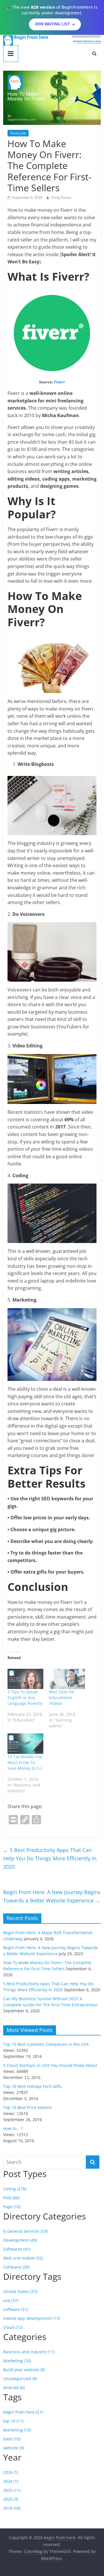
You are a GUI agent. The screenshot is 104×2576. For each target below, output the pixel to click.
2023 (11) (12, 2490)
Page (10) (12, 2207)
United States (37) (20, 2291)
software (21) (16, 2309)
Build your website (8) (24, 2370)
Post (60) (11, 2198)
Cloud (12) (13, 2327)
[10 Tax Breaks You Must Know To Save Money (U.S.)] (25, 1744)
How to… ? (13, 2128)
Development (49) (20, 2240)
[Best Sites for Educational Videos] (67, 1679)
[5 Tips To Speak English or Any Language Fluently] (25, 1679)
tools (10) (12, 2439)
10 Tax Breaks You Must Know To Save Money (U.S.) (25, 1762)
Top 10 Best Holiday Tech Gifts (32, 2086)
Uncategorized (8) (20, 2379)
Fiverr (60, 382)
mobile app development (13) (31, 2318)
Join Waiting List (52, 24)
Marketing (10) (17, 2361)
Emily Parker (62, 197)
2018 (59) (12, 2508)
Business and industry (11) (29, 2352)
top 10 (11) (13, 2421)
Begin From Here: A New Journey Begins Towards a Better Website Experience (52, 1896)
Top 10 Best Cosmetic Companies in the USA (46, 2044)
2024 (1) (11, 2481)
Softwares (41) (17, 2249)
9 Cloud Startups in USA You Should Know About (50, 2065)
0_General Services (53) (25, 2231)
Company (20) (16, 2267)
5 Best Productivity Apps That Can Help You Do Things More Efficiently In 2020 (50, 1858)
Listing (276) (15, 2189)
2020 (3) (11, 2499)
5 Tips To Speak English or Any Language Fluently (25, 1697)
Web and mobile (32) (23, 2258)
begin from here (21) (23, 2412)
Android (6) (14, 2387)
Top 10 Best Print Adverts (28, 2107)
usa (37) (11, 2300)
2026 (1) (11, 2472)
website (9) (14, 2448)
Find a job (18, 133)
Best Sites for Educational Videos (62, 1697)
